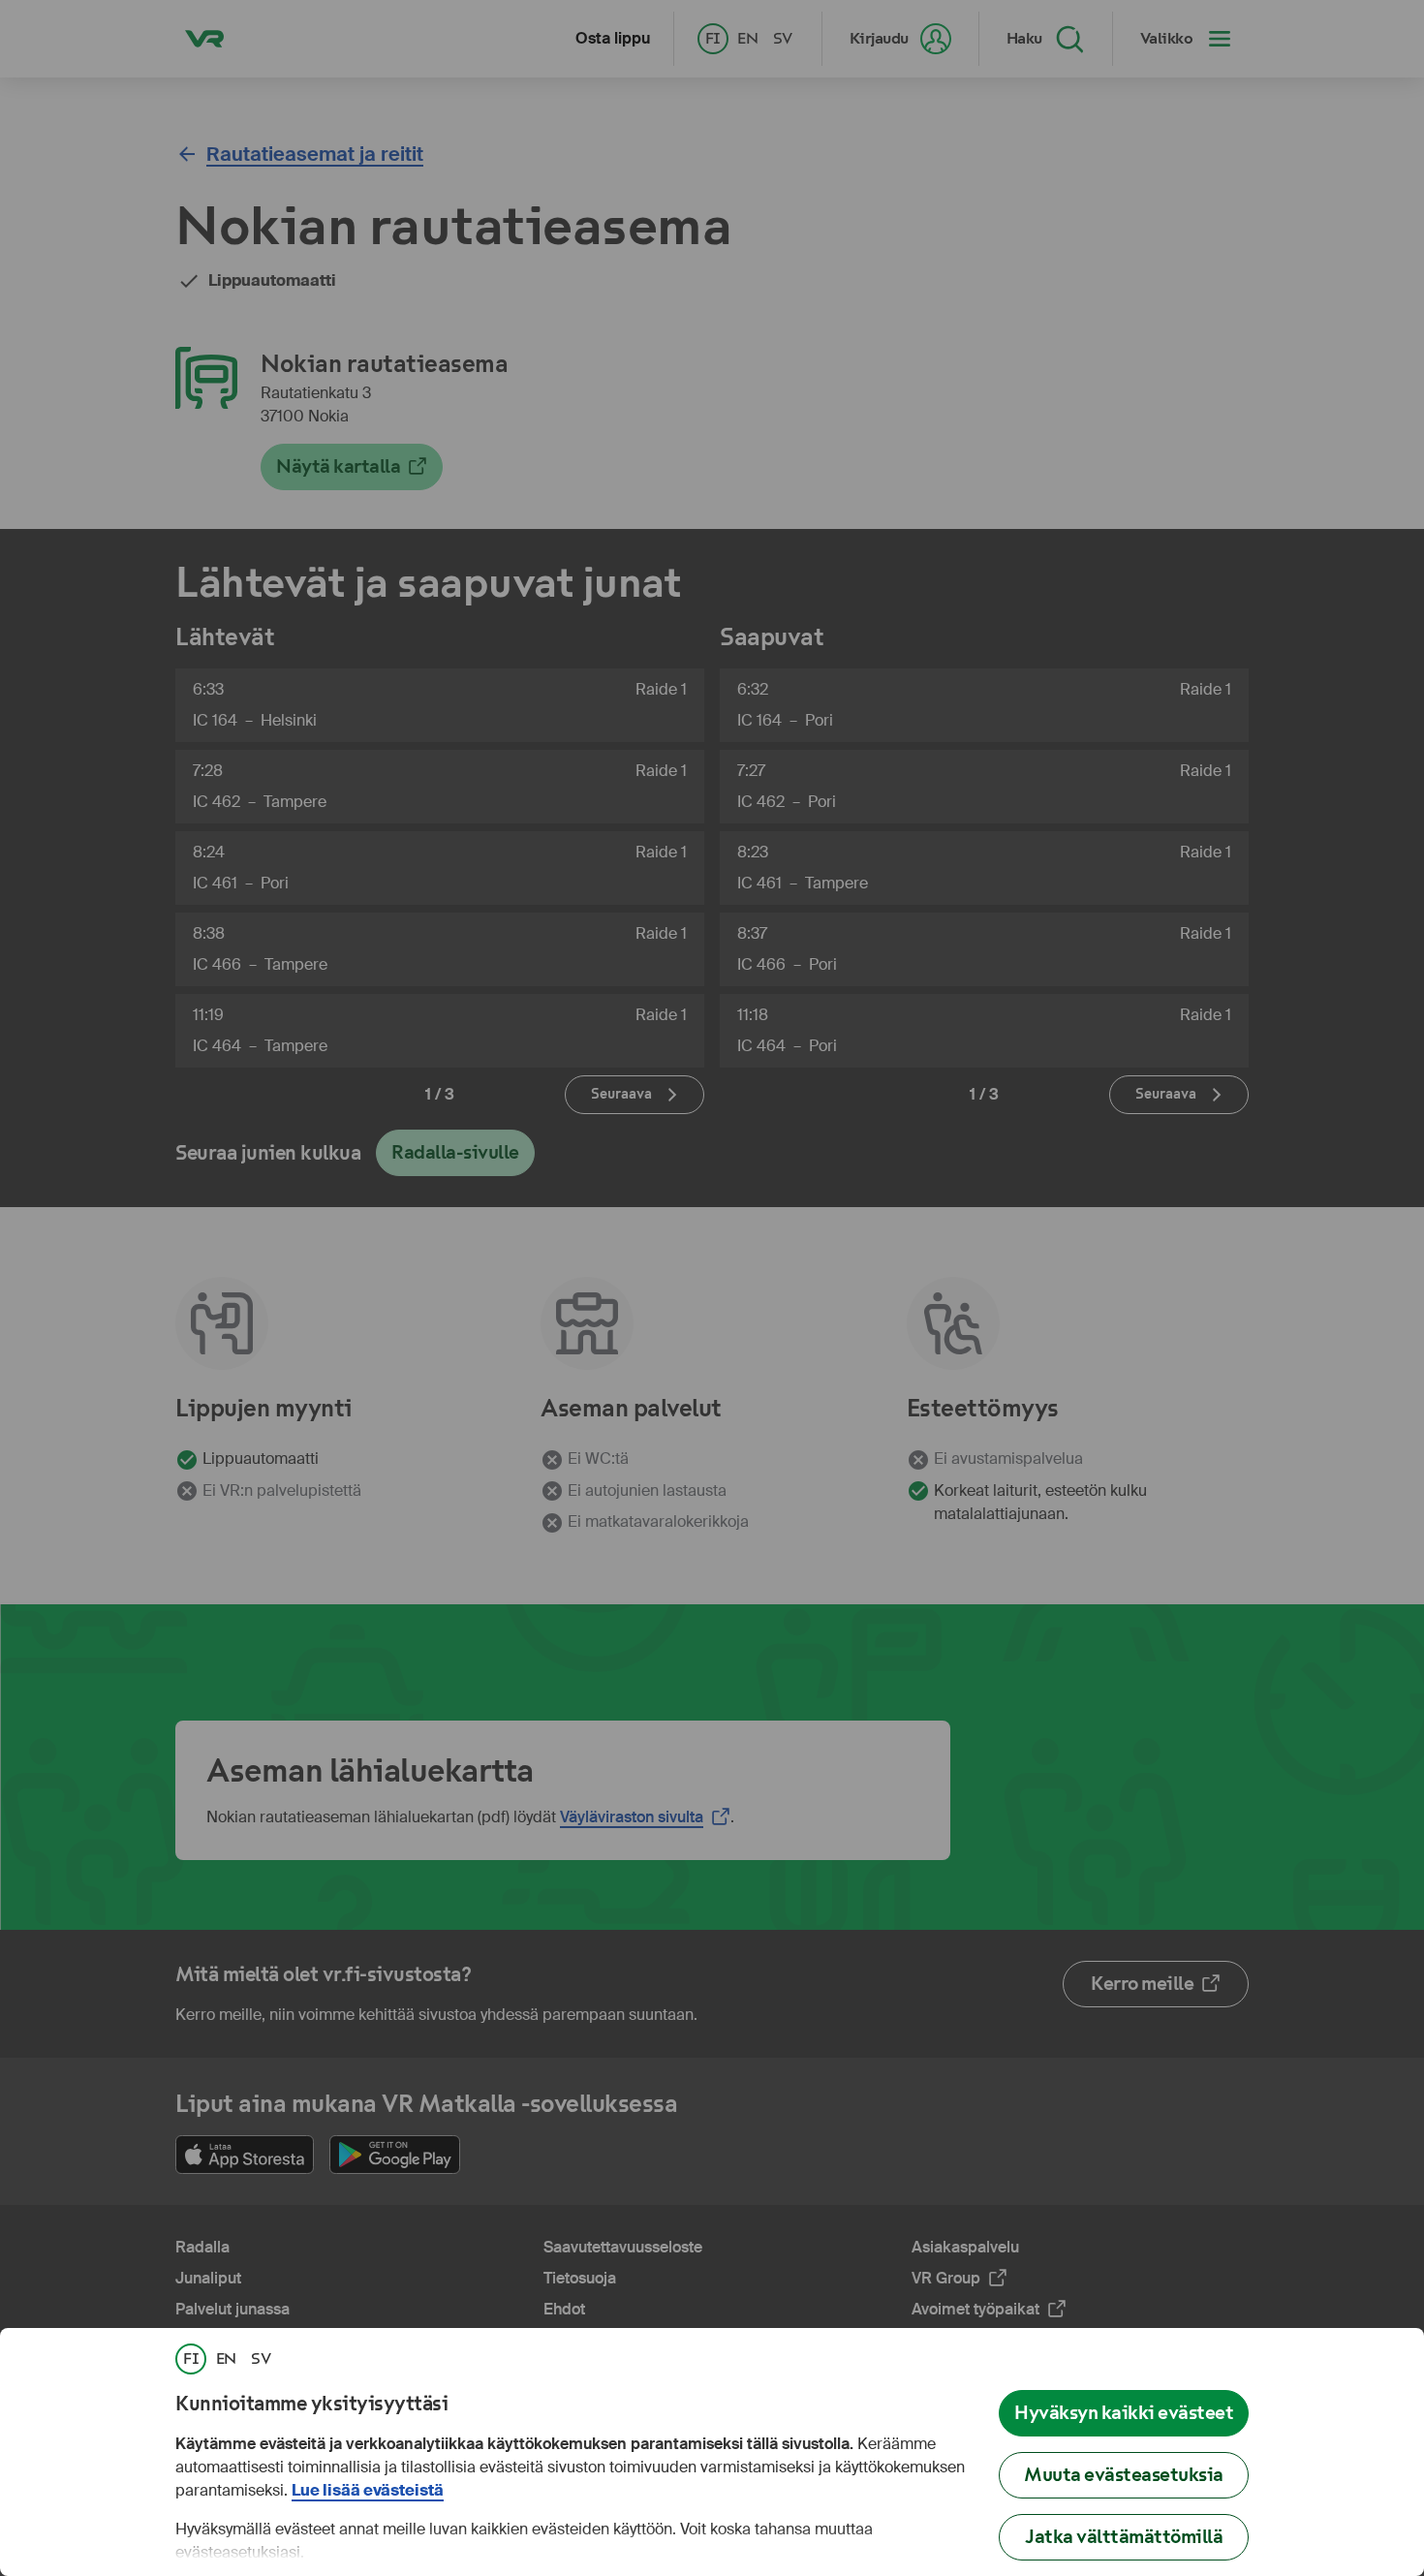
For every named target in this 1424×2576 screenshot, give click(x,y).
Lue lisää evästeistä (368, 2490)
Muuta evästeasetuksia (1124, 2475)
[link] (191, 2359)
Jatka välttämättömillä (1124, 2537)
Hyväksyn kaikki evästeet (1124, 2413)
